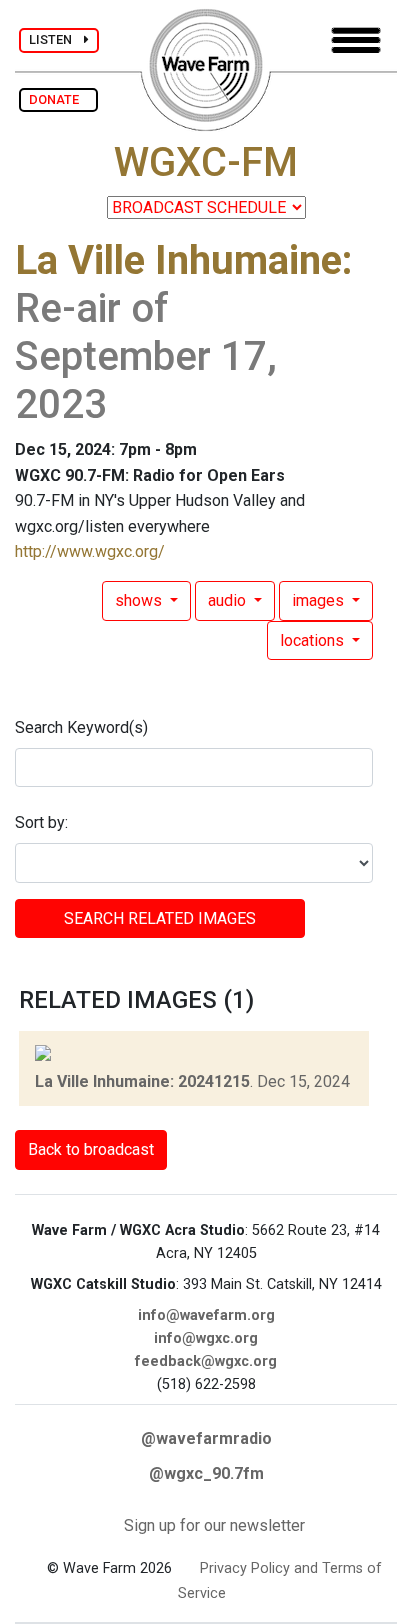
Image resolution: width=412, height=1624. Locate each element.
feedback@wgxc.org (206, 1361)
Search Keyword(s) (81, 727)
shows (140, 600)
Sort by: (41, 822)
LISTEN (56, 39)
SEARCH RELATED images (160, 918)
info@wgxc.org (206, 1338)
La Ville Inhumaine (178, 260)
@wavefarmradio (206, 1438)
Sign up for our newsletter (214, 1525)
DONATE (58, 99)
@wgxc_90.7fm (206, 1473)
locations (314, 640)
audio (229, 600)
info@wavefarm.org (206, 1315)
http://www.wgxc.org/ (90, 551)
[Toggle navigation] (356, 40)
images (320, 600)
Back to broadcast (91, 1149)
